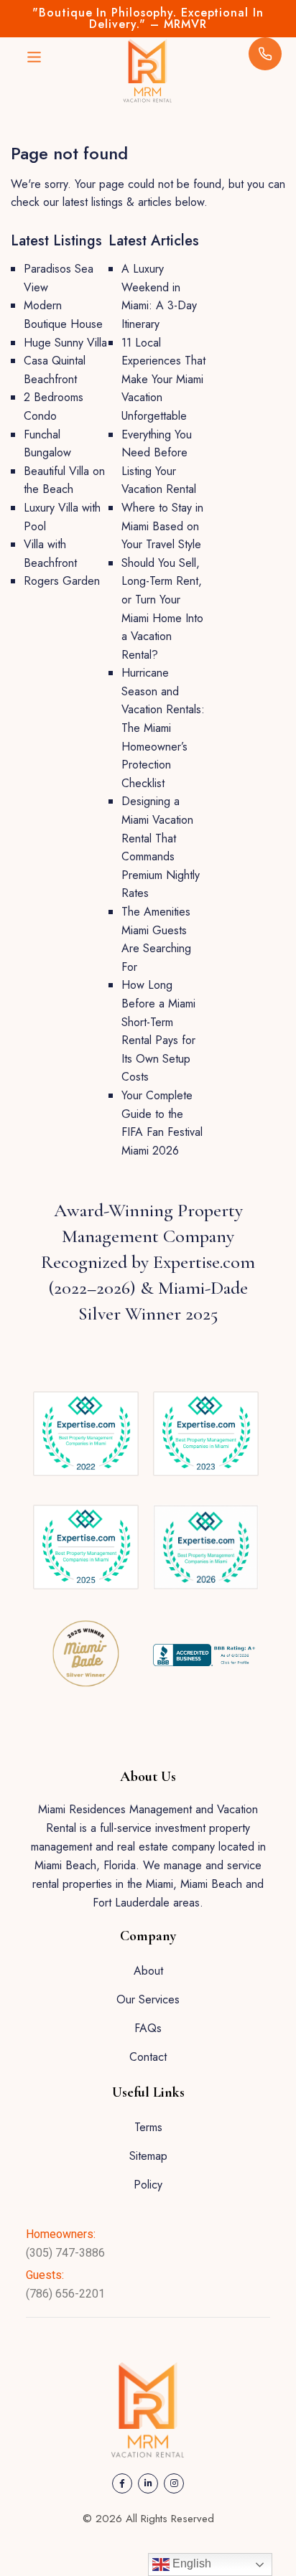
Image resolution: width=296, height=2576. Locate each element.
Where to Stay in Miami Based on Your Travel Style (162, 526)
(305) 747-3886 (65, 2253)
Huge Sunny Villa (65, 343)
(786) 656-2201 (65, 2294)
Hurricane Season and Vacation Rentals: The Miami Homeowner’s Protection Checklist (163, 728)
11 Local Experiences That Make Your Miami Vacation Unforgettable (163, 379)
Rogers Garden (62, 581)
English (190, 2563)
